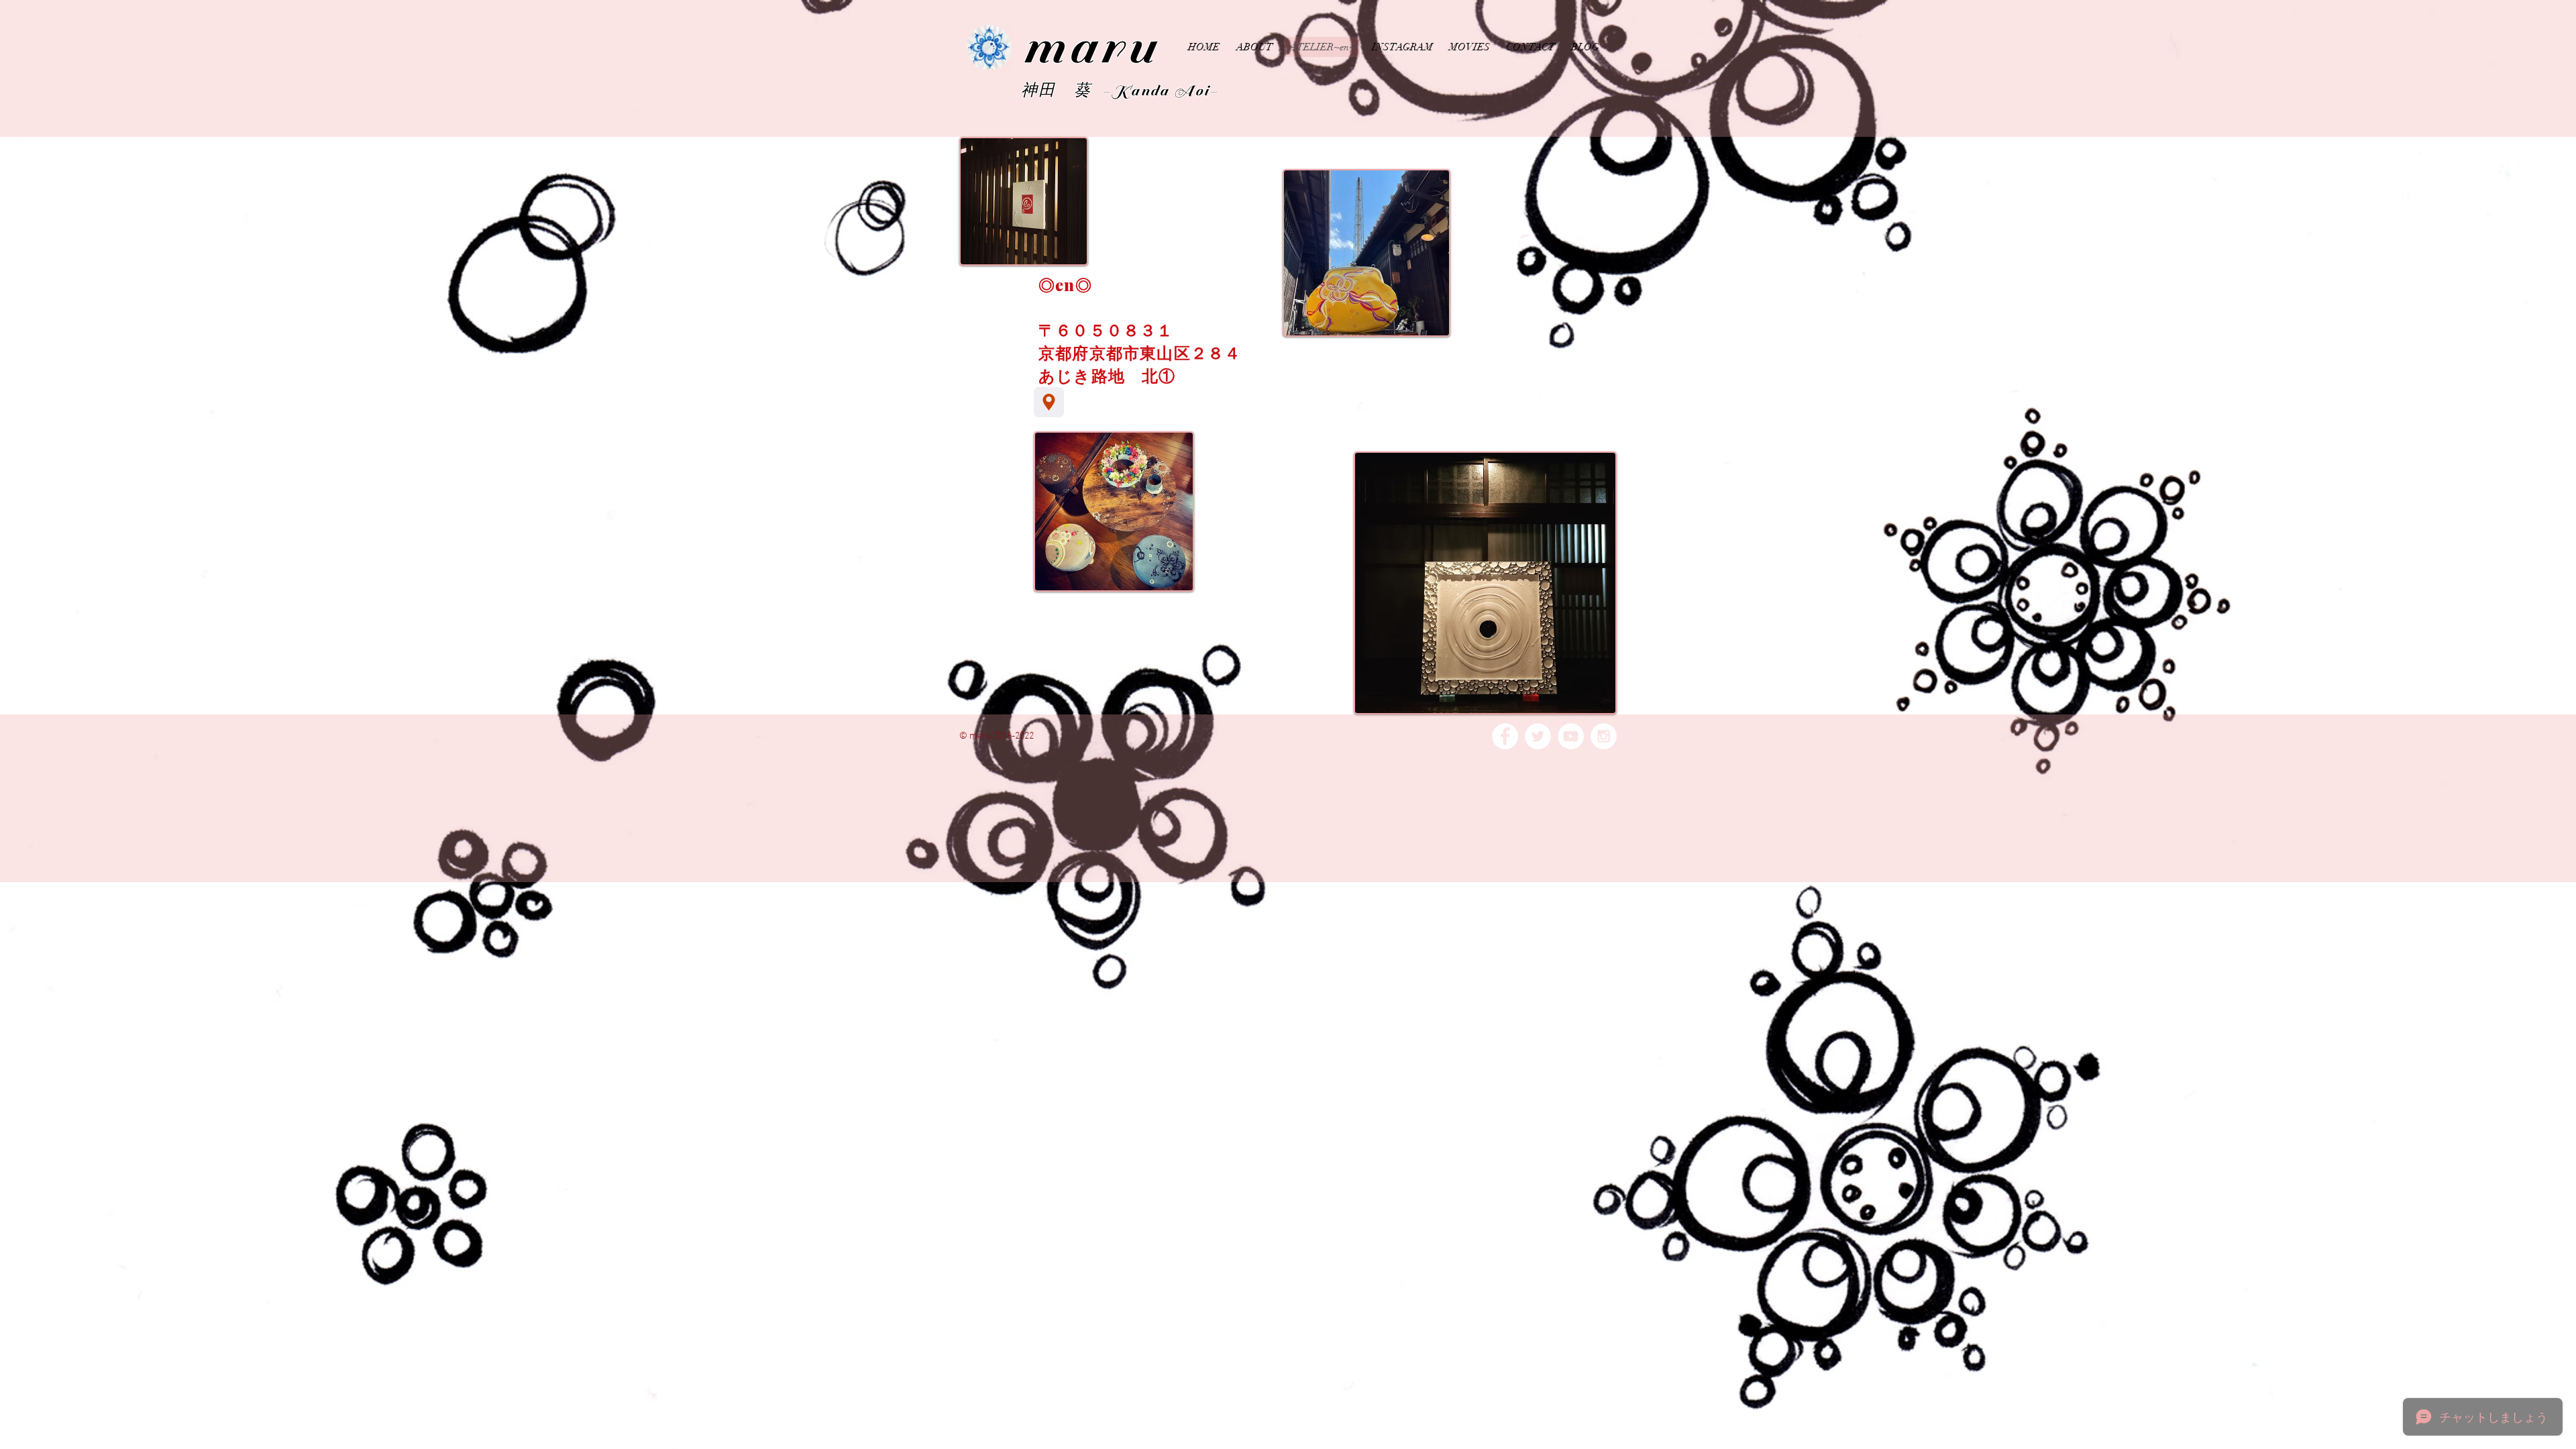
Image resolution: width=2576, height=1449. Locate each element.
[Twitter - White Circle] (1538, 736)
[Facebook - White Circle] (1505, 736)
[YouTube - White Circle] (1571, 736)
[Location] (1049, 402)
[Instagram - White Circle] (1604, 736)
